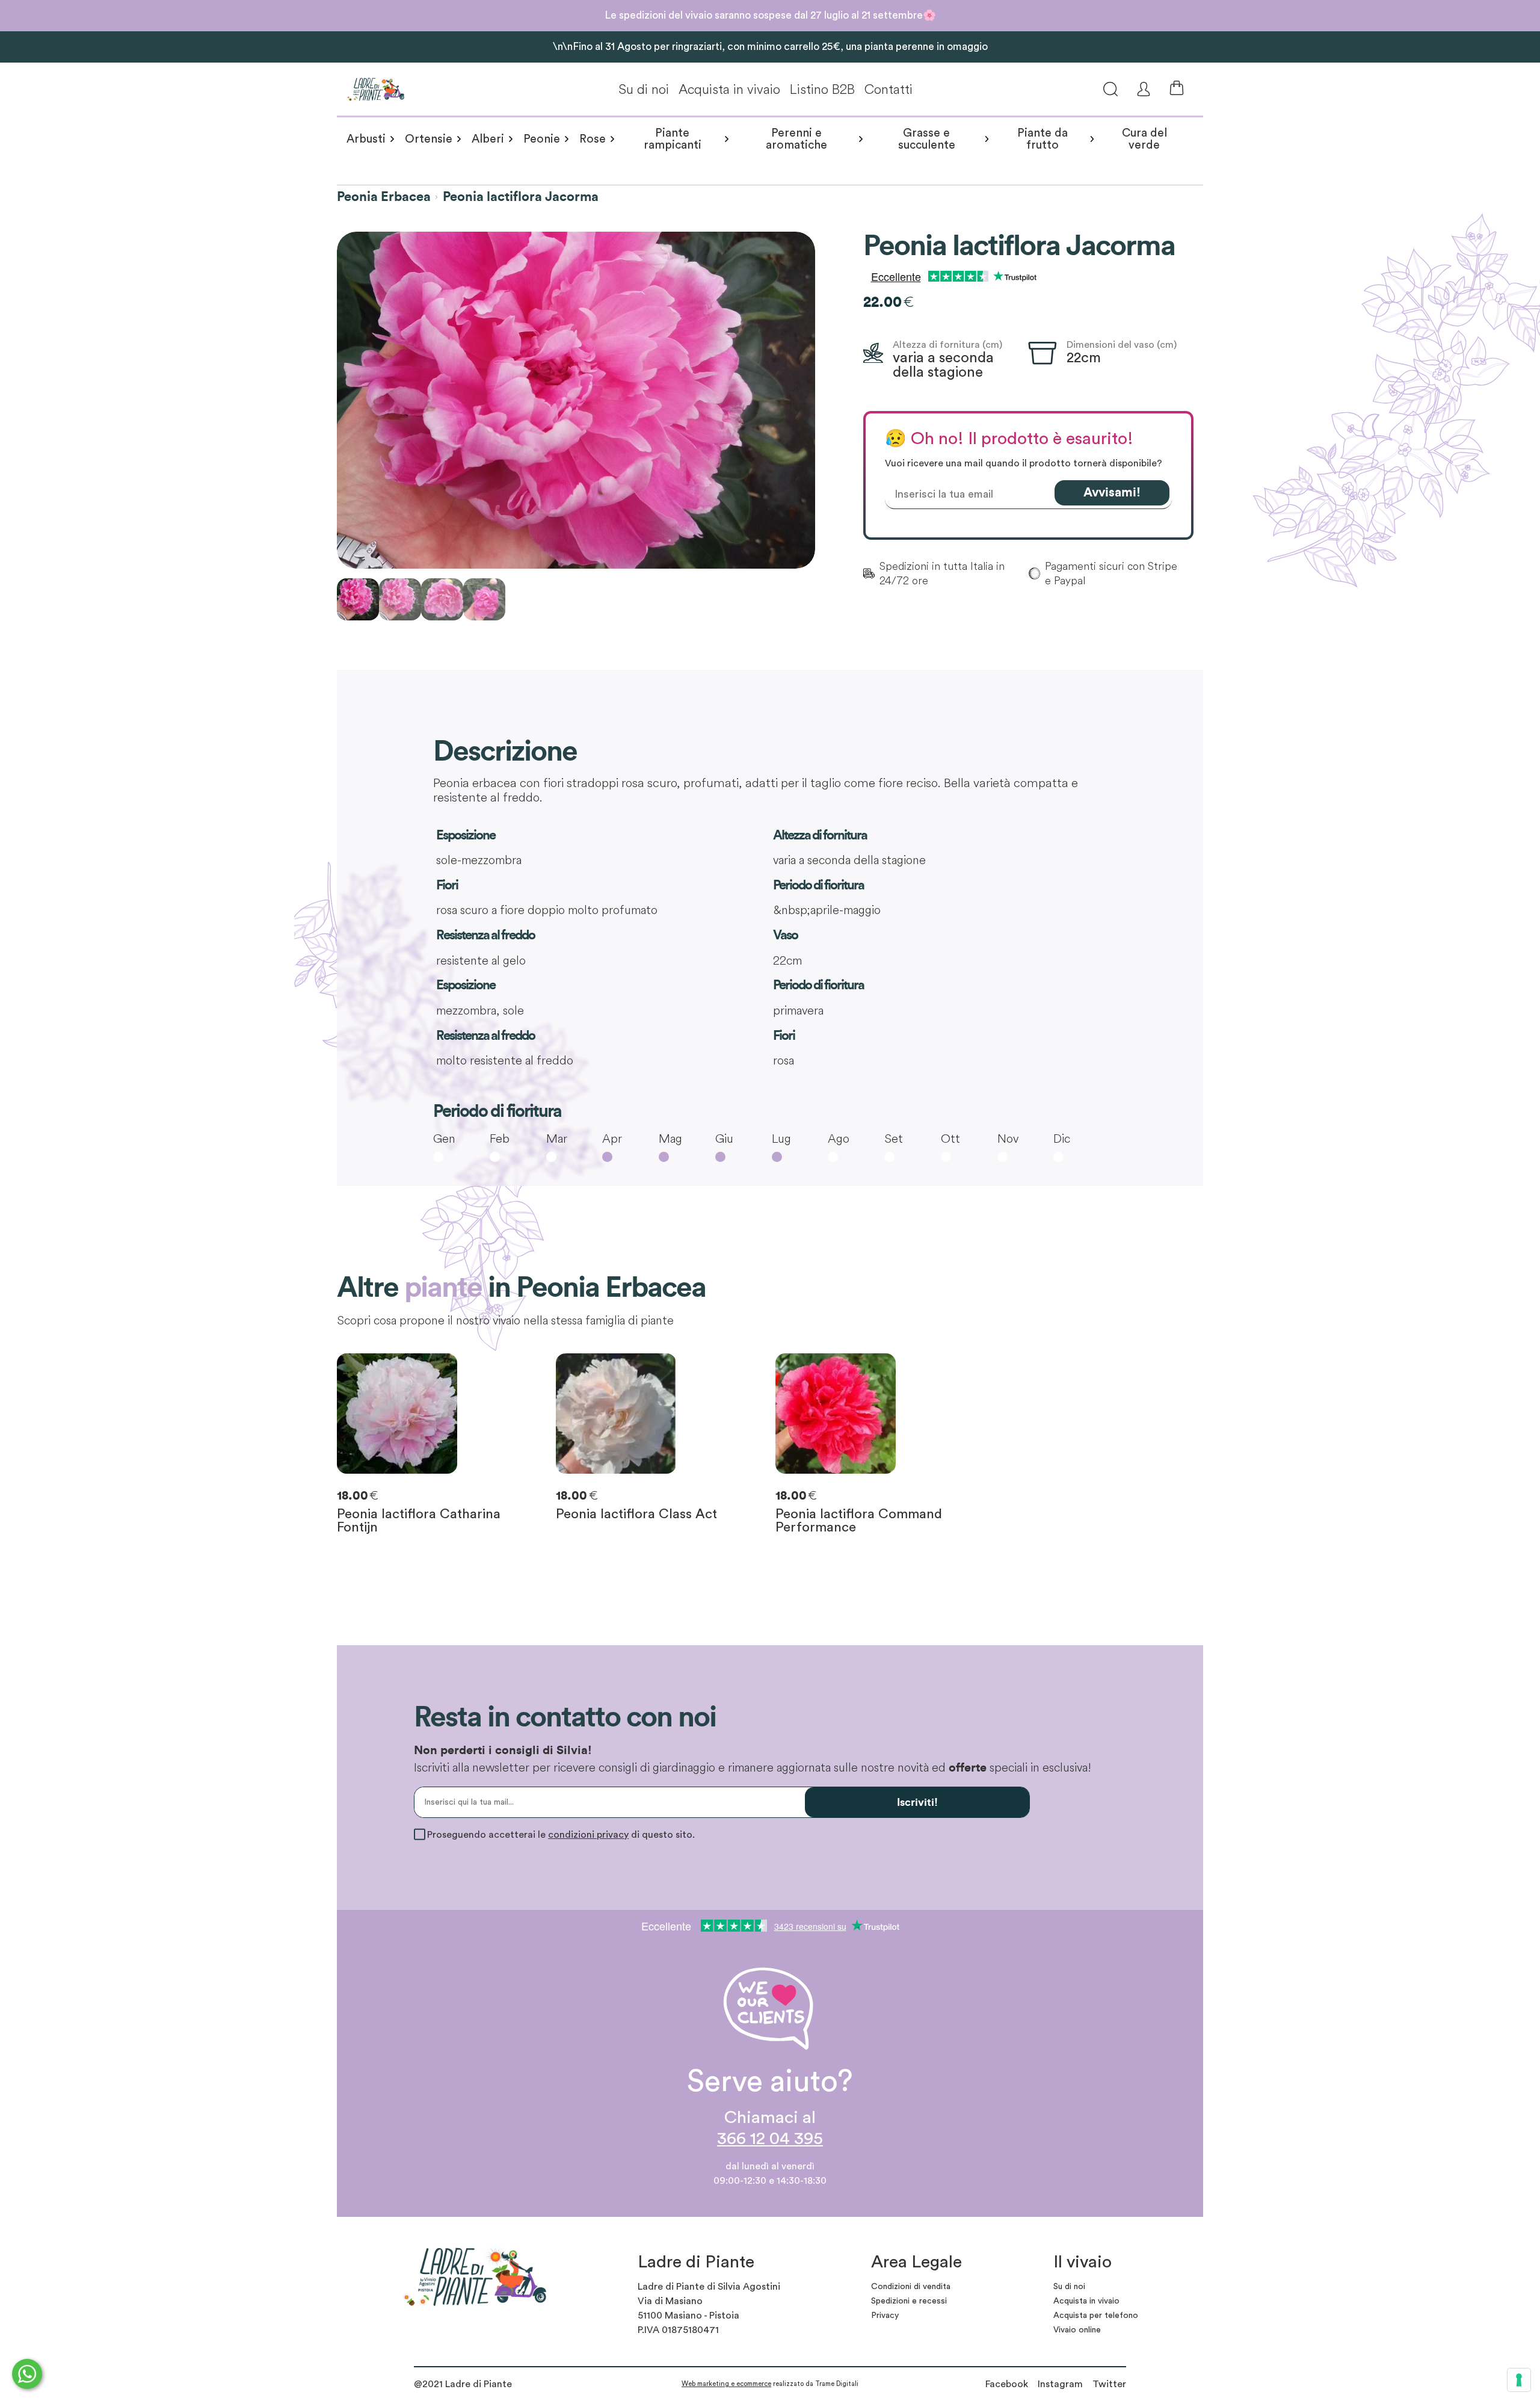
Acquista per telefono (1096, 2316)
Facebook (1007, 2384)
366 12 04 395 (770, 2139)
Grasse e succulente (927, 139)
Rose (593, 139)
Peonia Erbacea (384, 197)
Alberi (488, 139)
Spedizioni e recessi (909, 2301)
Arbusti (366, 139)
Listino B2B (822, 89)
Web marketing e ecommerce (726, 2384)
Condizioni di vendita (911, 2287)
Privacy (885, 2316)
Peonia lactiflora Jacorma (521, 197)
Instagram (1060, 2384)
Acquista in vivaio (729, 89)
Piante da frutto (1043, 139)
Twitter (1109, 2384)
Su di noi (644, 89)
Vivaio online (1077, 2330)
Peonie (542, 139)
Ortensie (429, 139)
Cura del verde (1144, 139)
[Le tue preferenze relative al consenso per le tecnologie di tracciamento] (1519, 2380)
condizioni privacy (588, 1835)
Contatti (889, 89)
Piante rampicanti (673, 139)
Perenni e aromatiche (796, 139)
